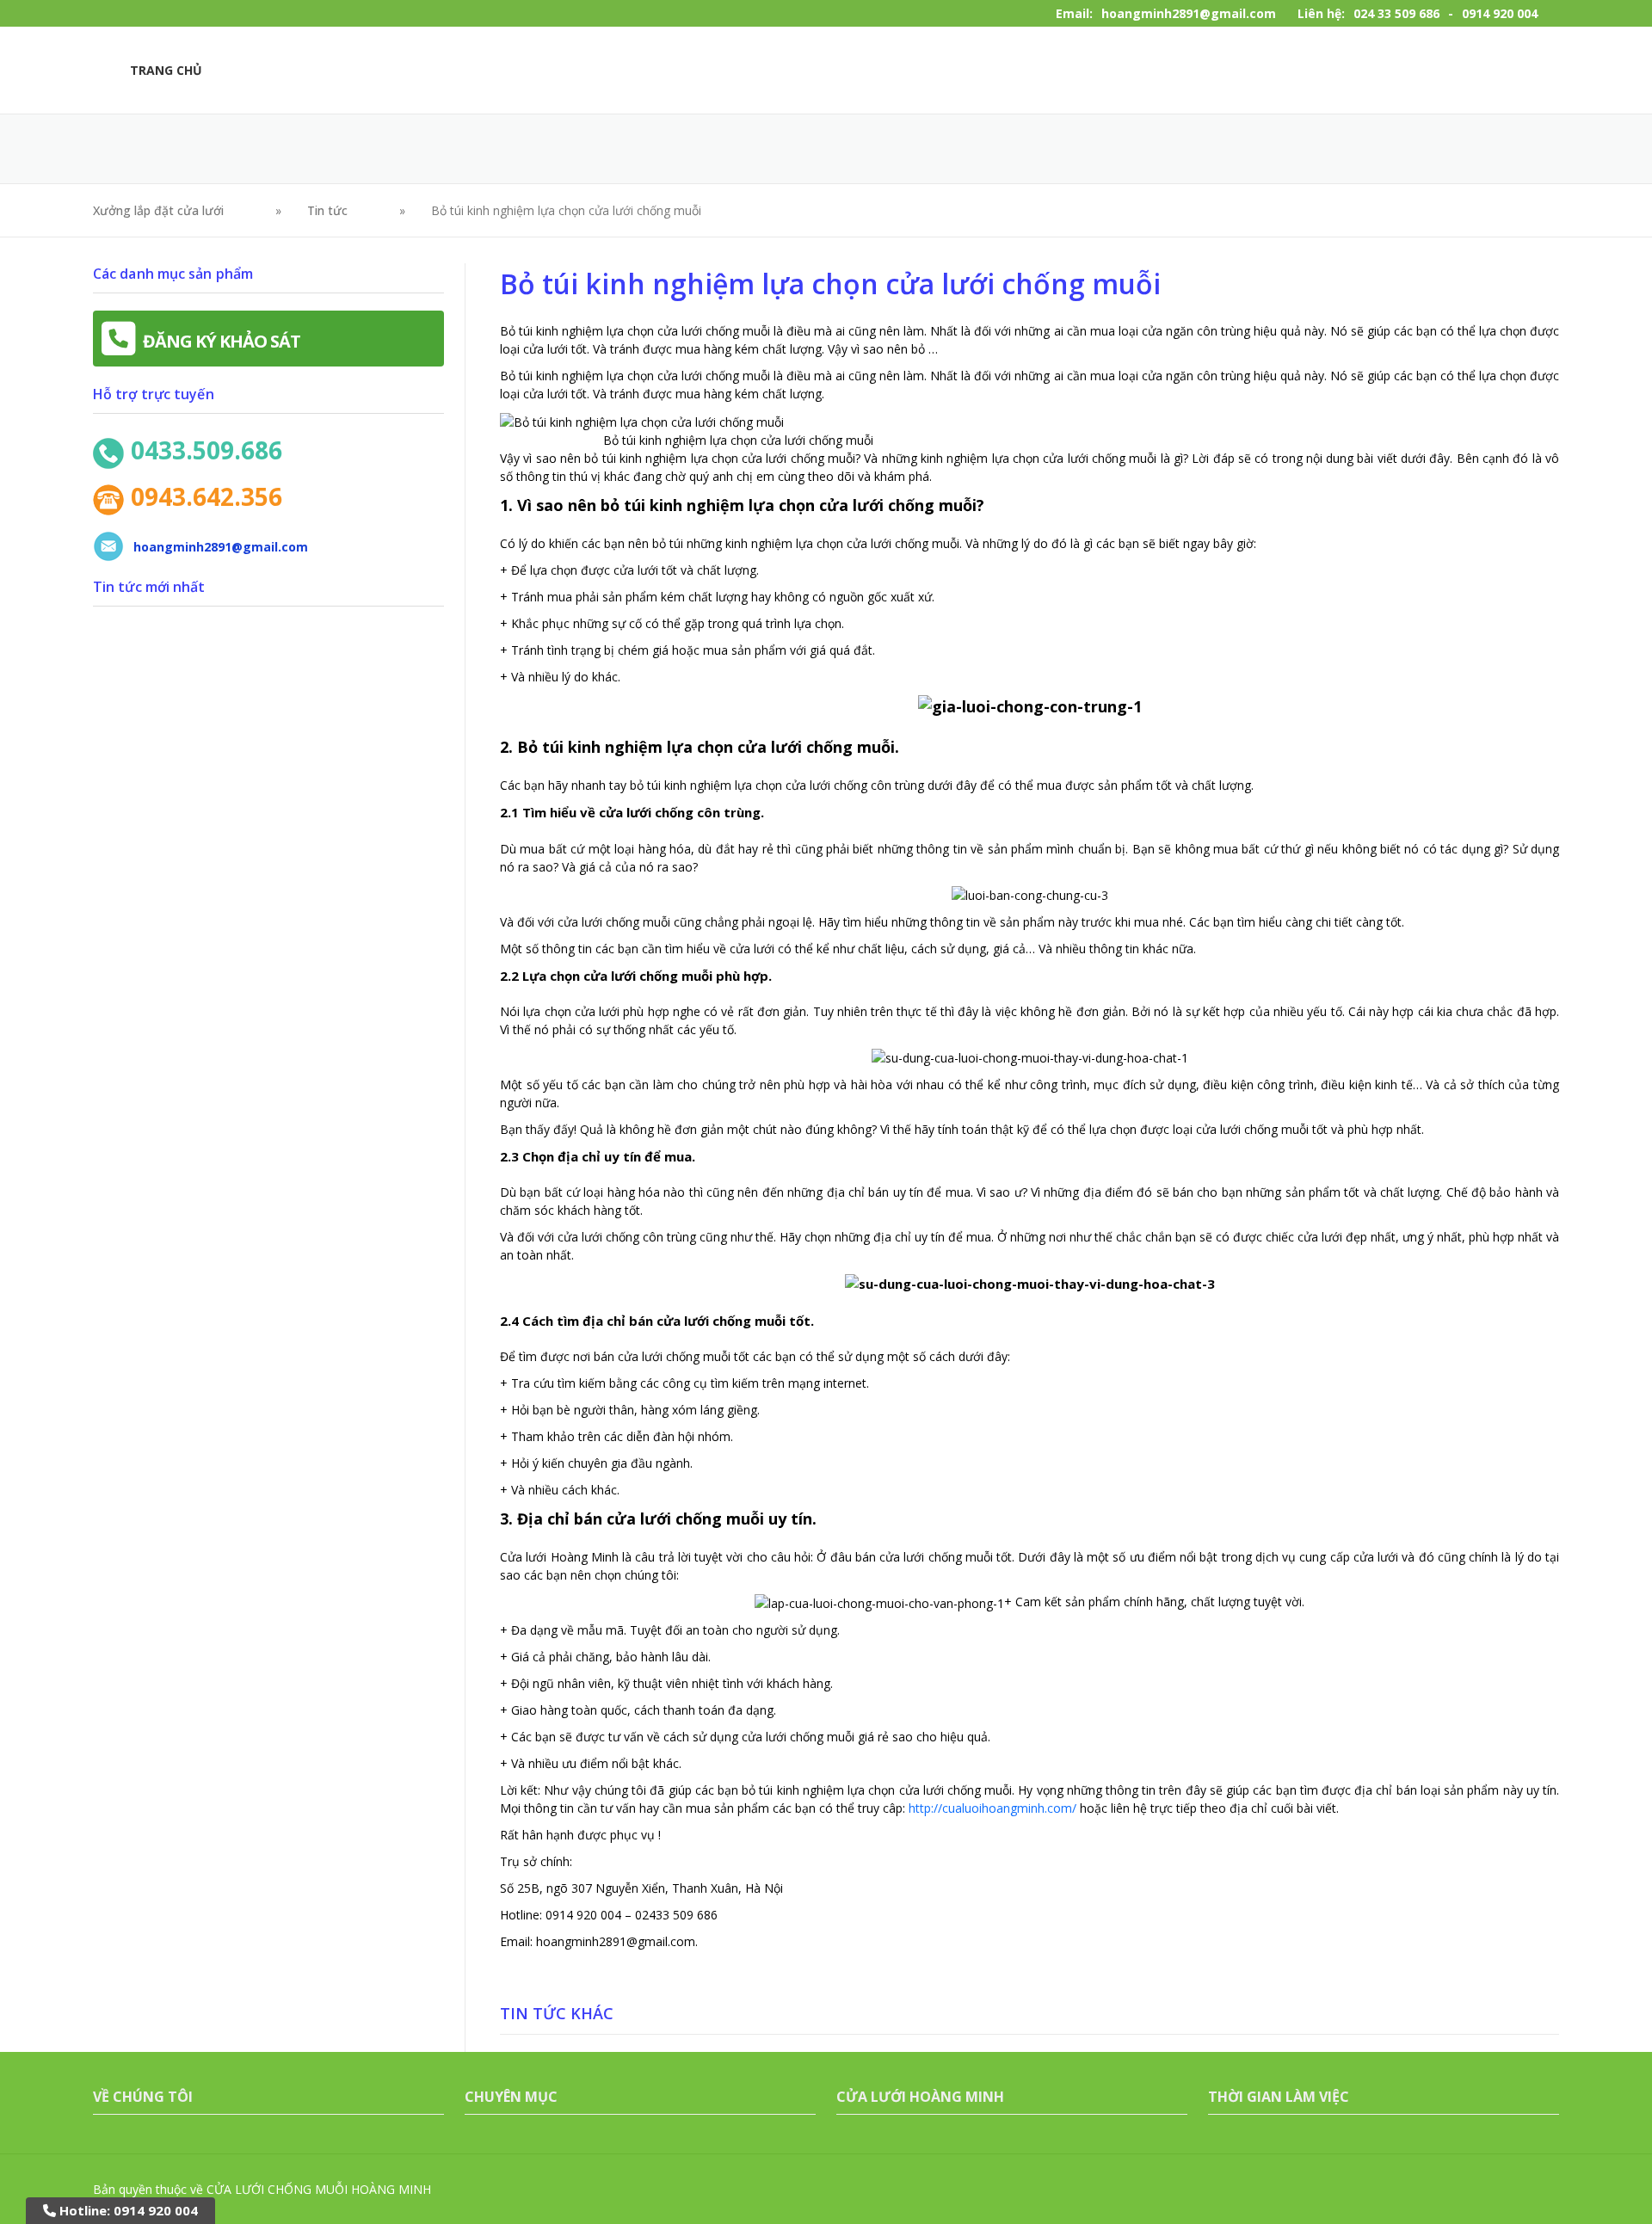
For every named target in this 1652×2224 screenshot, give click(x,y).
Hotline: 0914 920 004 (127, 2210)
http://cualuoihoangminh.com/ (992, 1808)
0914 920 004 (1500, 13)
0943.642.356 (206, 496)
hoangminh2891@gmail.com (1189, 13)
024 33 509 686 (1396, 13)
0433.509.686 (206, 450)
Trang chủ (166, 70)
